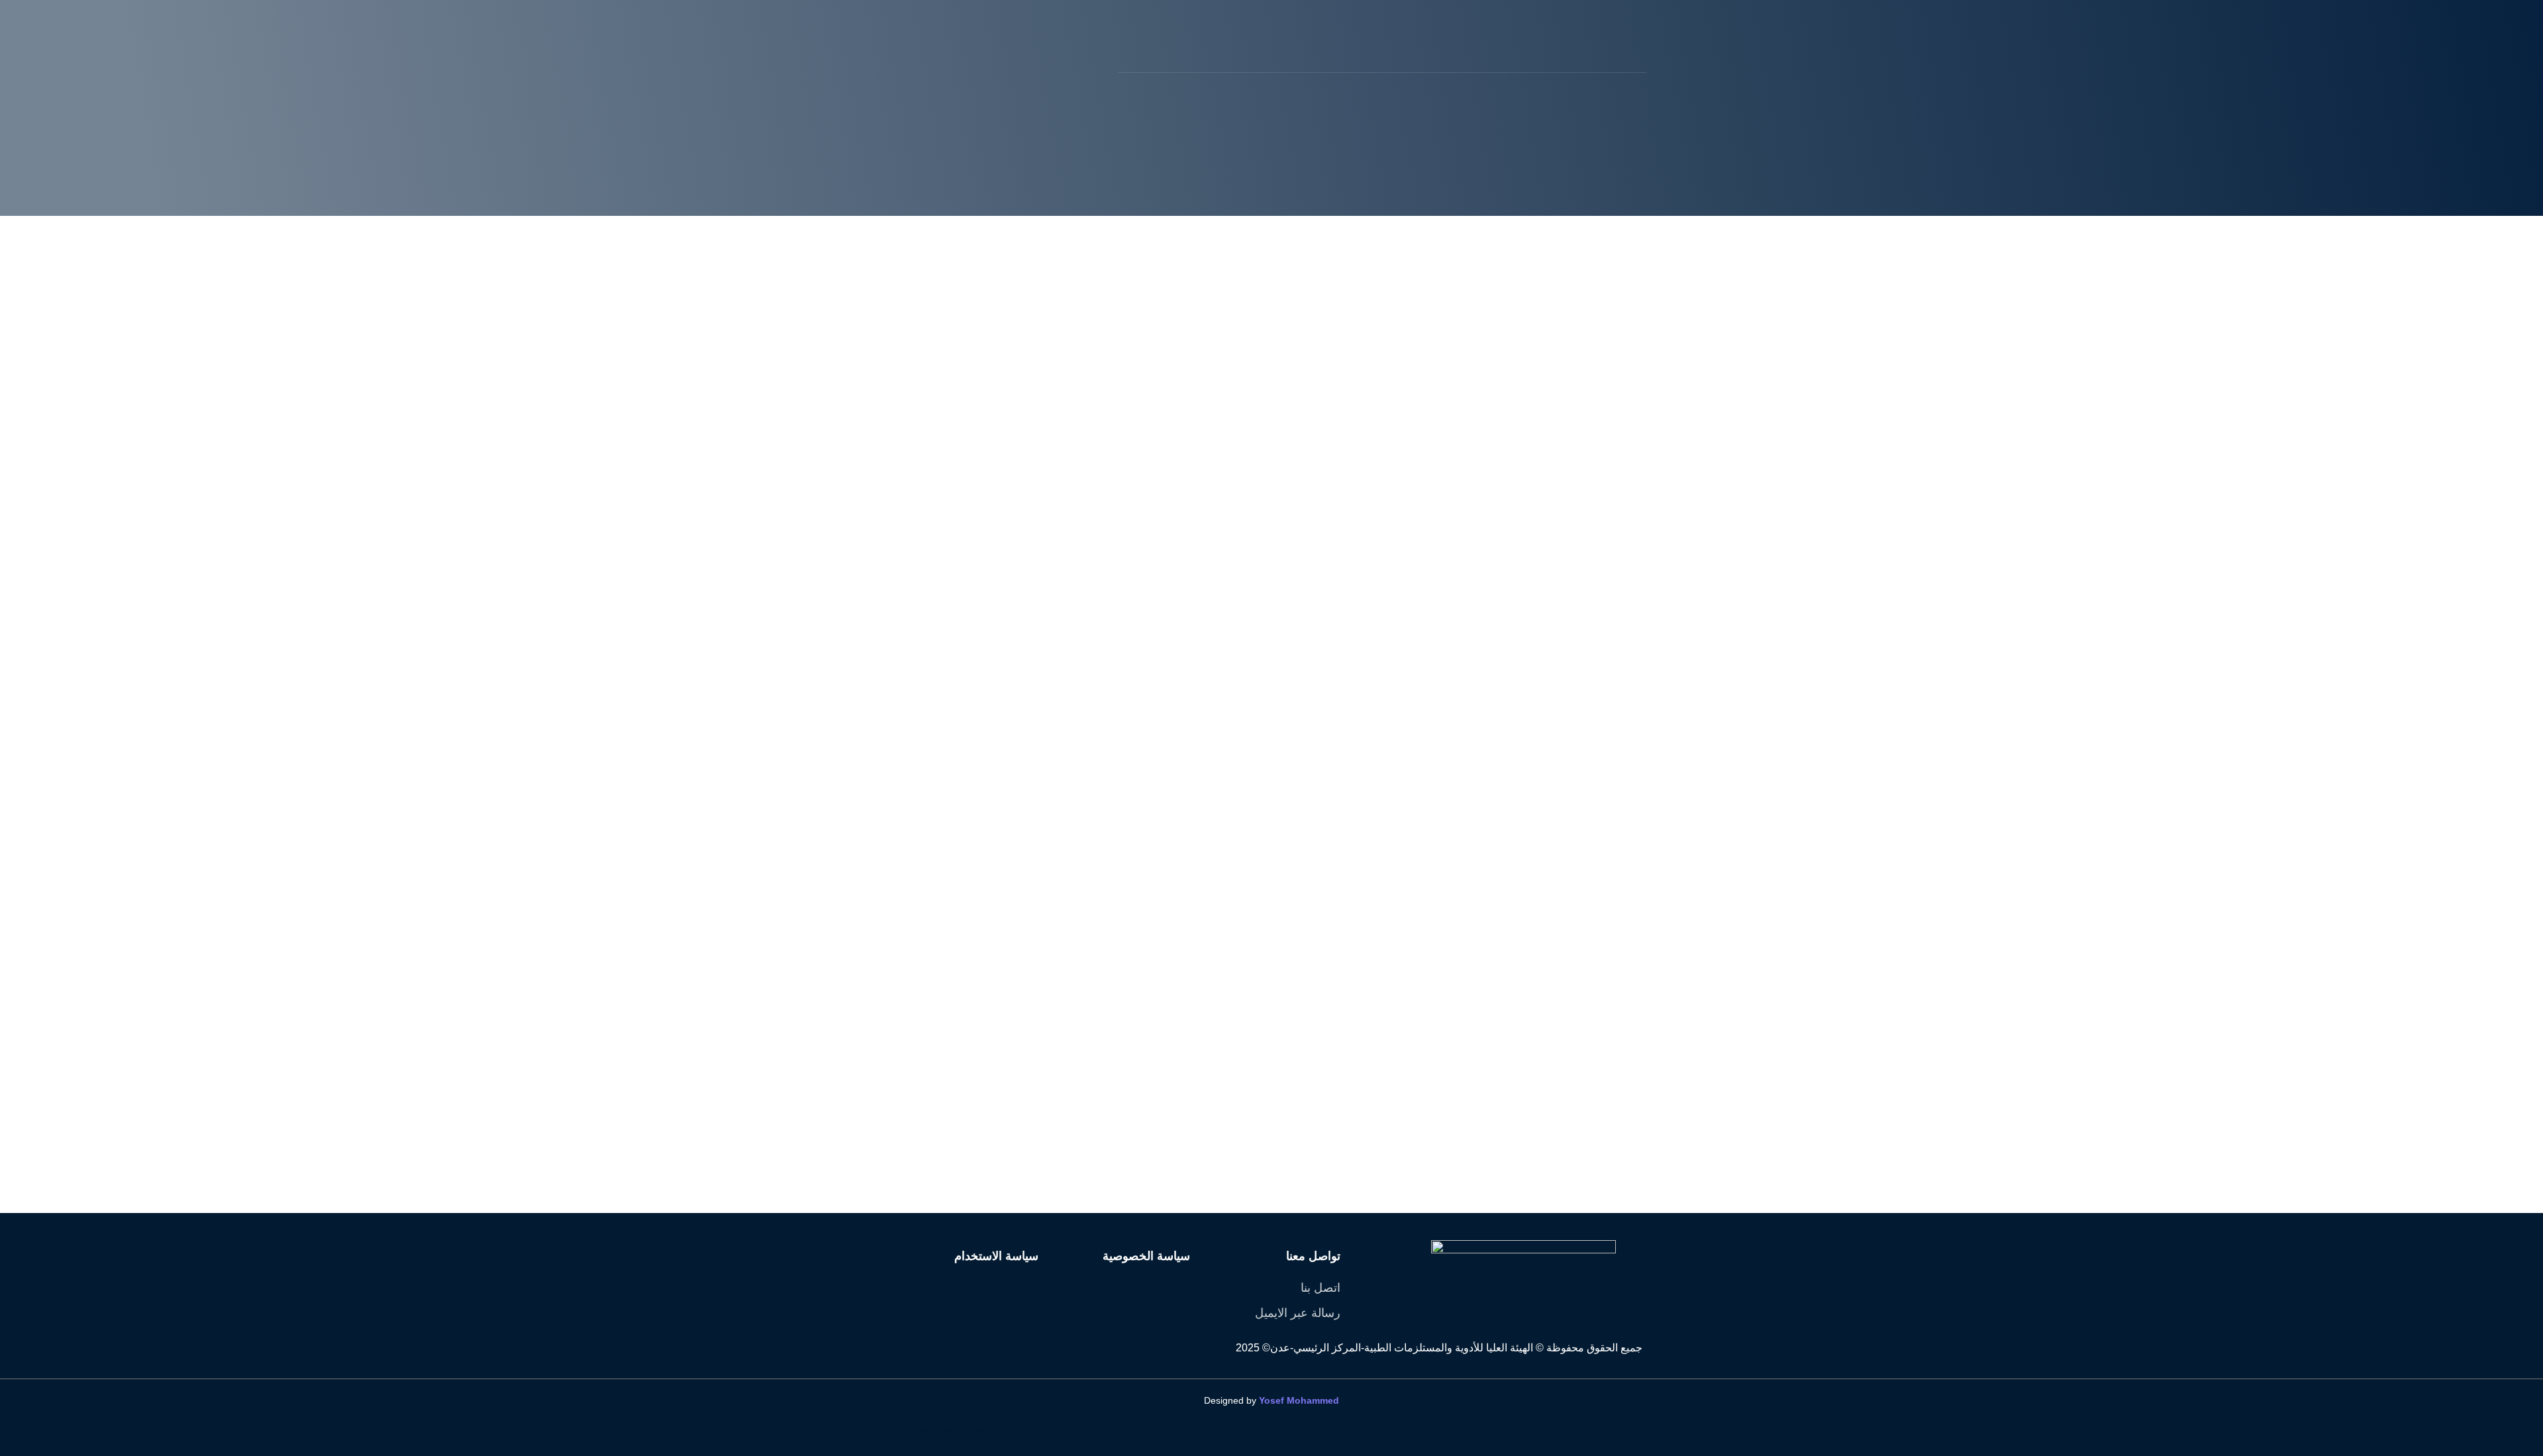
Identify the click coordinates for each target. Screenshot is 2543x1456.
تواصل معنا (1313, 1256)
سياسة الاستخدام (996, 1256)
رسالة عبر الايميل (1298, 1313)
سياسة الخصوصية (1146, 1256)
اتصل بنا (1321, 1288)
